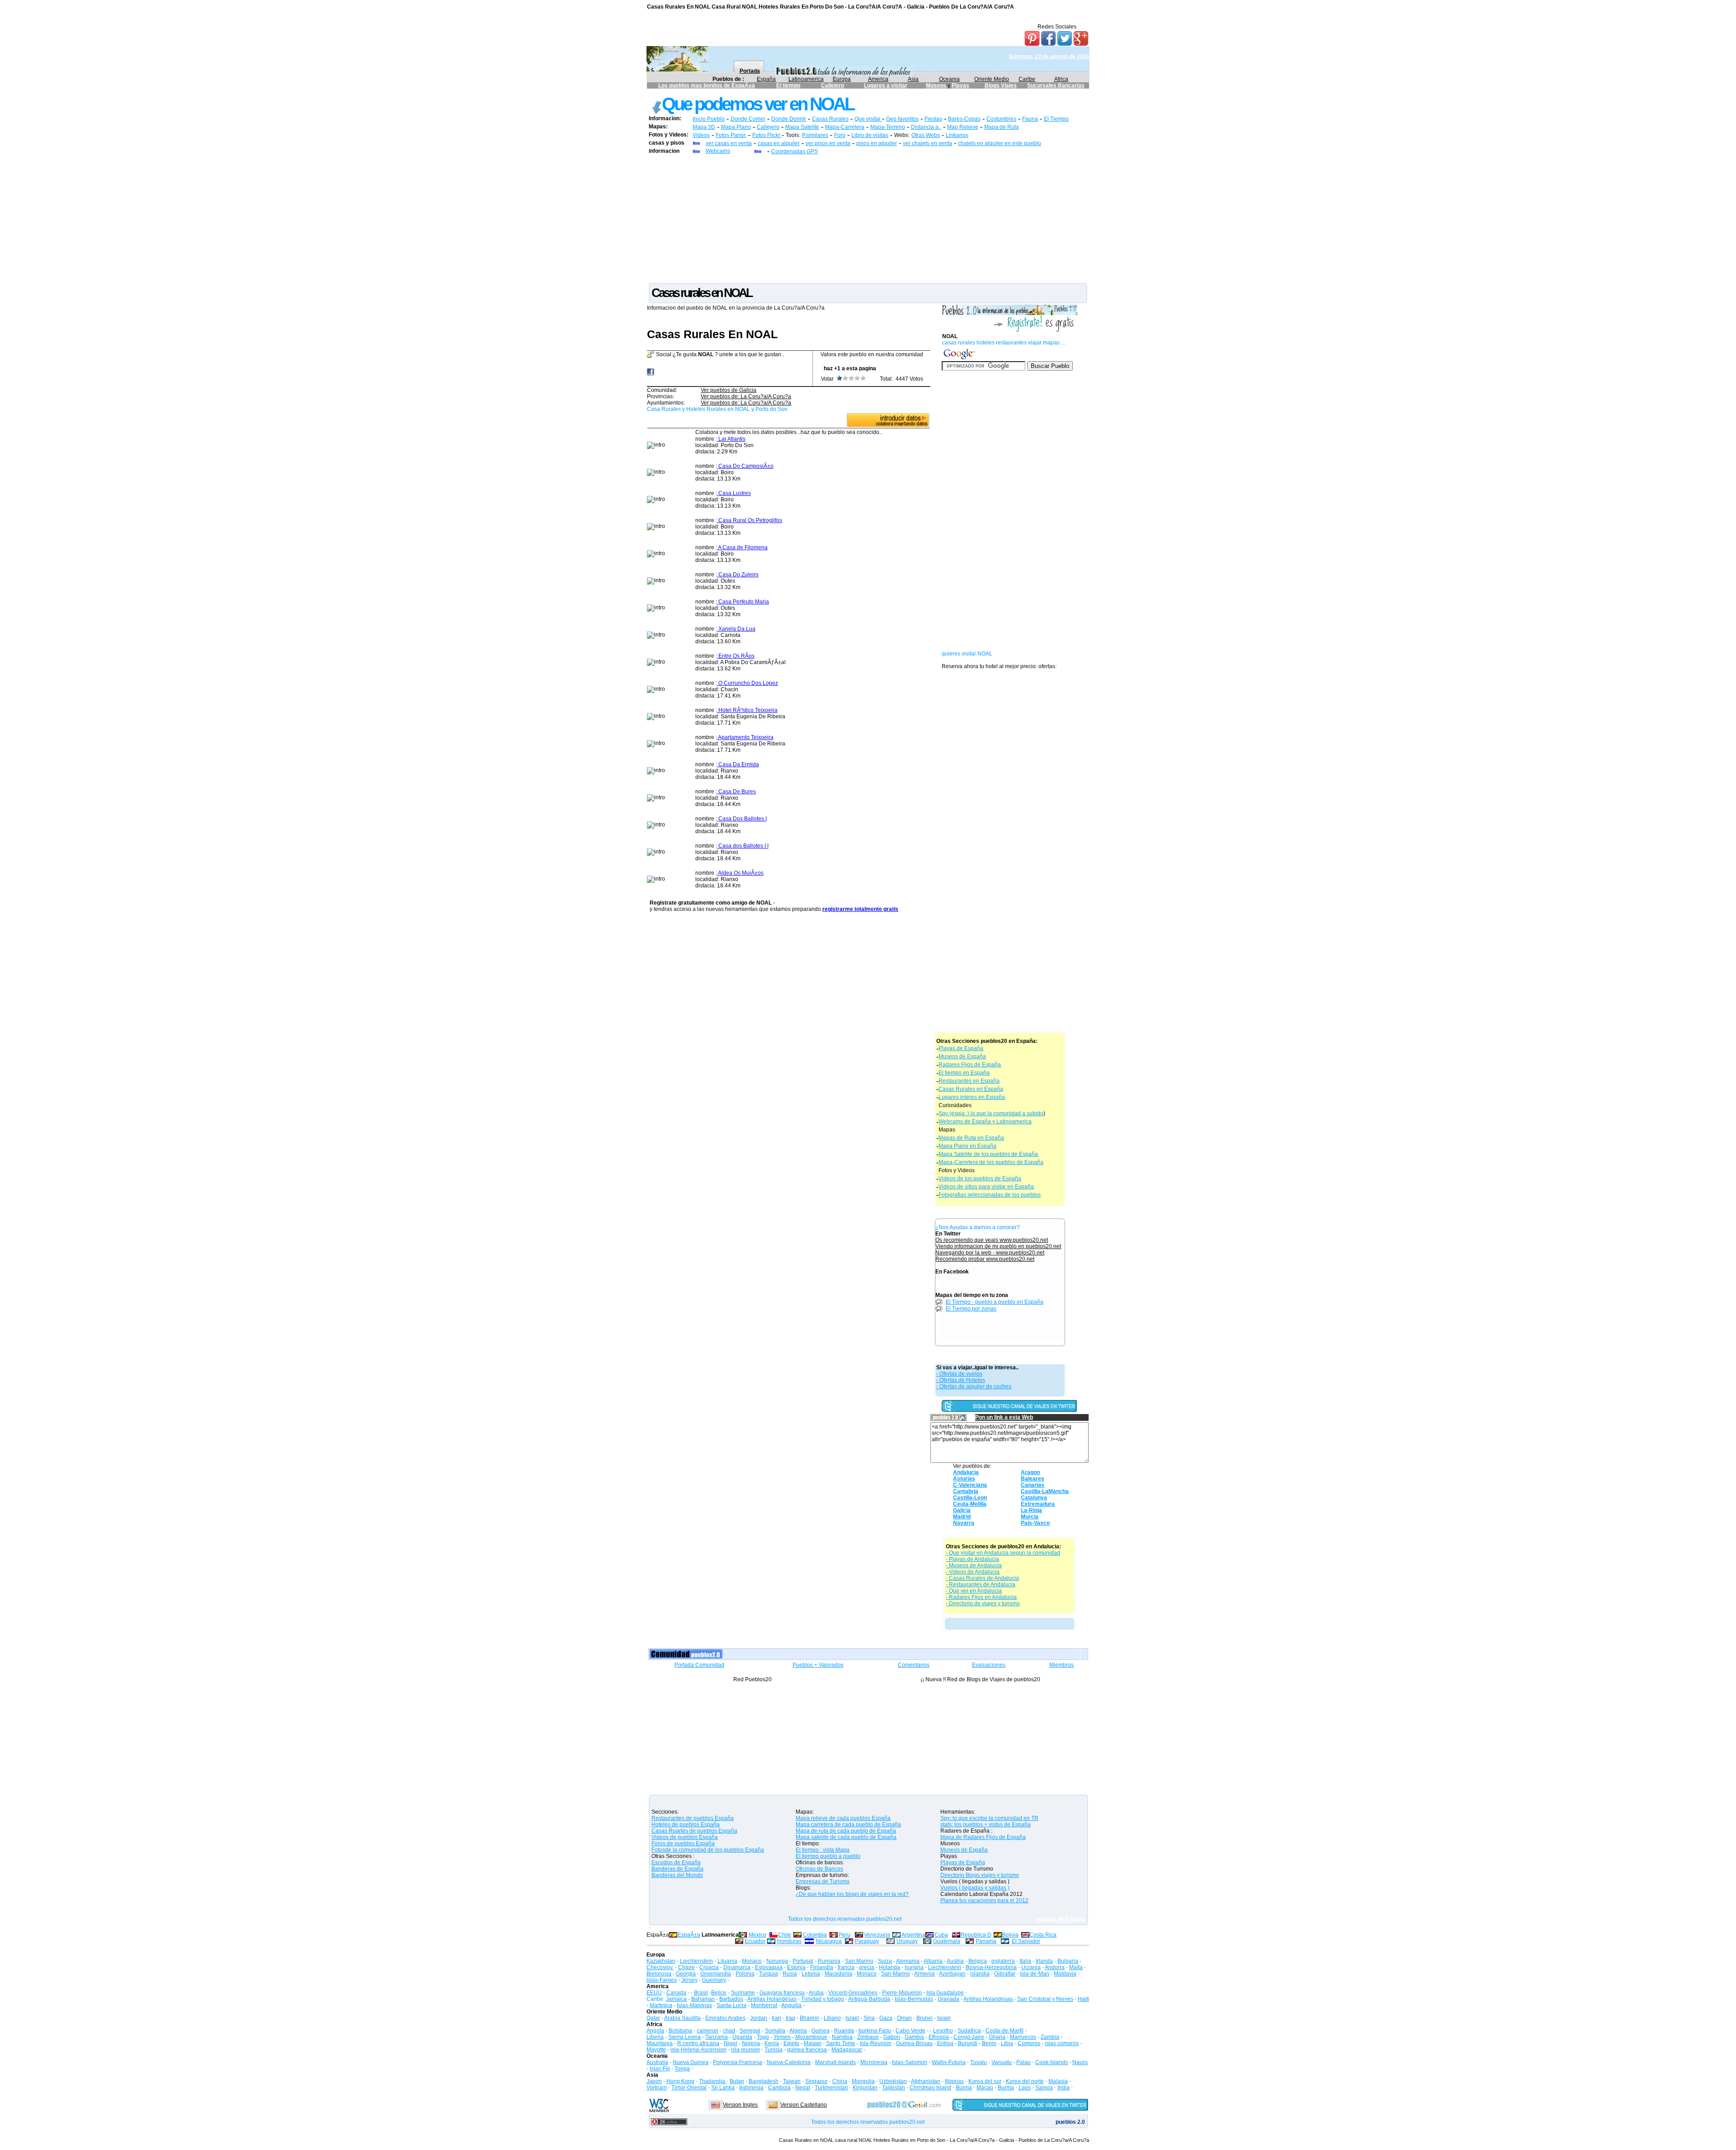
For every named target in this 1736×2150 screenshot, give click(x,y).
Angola (655, 2031)
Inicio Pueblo (709, 119)
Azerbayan (952, 1974)
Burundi (968, 2043)
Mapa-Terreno (888, 127)
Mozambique (811, 2037)
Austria (955, 1961)
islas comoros (1062, 2043)
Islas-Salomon (910, 2062)
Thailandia (713, 2081)
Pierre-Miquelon (902, 1993)
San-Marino (896, 1974)
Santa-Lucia (731, 2005)
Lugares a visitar (886, 85)
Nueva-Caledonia (789, 2062)
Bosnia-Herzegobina (991, 1967)
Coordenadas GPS (795, 151)
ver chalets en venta (927, 143)
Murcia (1030, 1517)
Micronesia (874, 2062)
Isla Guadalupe (945, 1993)
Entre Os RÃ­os (736, 656)
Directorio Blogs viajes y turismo (980, 1875)
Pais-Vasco (1035, 1523)
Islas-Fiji (660, 2069)
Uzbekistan (893, 2081)
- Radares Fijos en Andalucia (981, 1597)
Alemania (908, 1961)
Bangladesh (764, 2081)
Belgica (978, 1961)
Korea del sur (985, 2081)
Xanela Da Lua (736, 629)
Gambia (914, 2037)
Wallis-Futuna (949, 2062)
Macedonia (838, 1974)
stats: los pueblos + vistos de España (986, 1825)
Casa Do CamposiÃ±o (745, 466)
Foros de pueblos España (683, 1844)
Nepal (803, 2088)
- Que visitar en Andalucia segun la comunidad (1003, 1553)
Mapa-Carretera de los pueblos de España (991, 1162)
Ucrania (1031, 1967)
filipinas (954, 2081)
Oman (904, 2018)
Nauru (1080, 2062)
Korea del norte (1025, 2081)
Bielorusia (659, 1974)
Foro (840, 135)
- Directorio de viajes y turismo (983, 1603)
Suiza (885, 1961)
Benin (989, 2043)
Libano (832, 2018)
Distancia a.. (926, 127)
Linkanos (957, 135)
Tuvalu (979, 2062)
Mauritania (660, 2043)
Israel (852, 2018)
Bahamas (703, 1999)
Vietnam (657, 2088)
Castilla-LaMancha (1045, 1491)
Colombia (815, 1935)
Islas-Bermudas (914, 1999)
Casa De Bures (736, 792)
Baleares (1033, 1479)
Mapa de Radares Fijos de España (983, 1837)
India (1064, 2088)
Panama (986, 1941)
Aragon (1030, 1472)
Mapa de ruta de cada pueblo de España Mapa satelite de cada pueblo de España (846, 1834)
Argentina (913, 1935)
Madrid (962, 1517)
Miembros (1061, 1665)
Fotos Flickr (767, 135)
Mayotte (656, 2050)
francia (846, 1967)
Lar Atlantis (731, 439)
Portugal (803, 1961)
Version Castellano (804, 2105)
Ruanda (844, 2031)
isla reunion (745, 2050)
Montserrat (764, 2005)
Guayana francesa (782, 1993)
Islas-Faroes (662, 1980)
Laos (1025, 2088)
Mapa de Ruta (1002, 127)
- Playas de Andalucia (972, 1559)
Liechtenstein (696, 1961)
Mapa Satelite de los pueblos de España (988, 1154)
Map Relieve (963, 127)
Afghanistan (926, 2081)
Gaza (886, 2018)
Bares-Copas (964, 119)
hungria (914, 1967)
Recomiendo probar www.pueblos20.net (985, 1259)
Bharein (809, 2018)
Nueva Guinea (691, 2062)
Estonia (796, 1967)
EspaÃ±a (689, 1935)
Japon (654, 2081)
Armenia (925, 1974)
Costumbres (1001, 119)
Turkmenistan (831, 2088)
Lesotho (943, 2031)
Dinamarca (737, 1967)
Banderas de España (677, 1869)
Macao (985, 2088)
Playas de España (961, 1048)
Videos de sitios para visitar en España (986, 1187)
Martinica (661, 2005)
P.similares (815, 135)
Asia (913, 79)
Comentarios (914, 1665)
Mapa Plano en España (967, 1146)
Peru (844, 1935)
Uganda (742, 2037)
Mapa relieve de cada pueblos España (843, 1818)
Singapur (816, 2081)
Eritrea (945, 2043)
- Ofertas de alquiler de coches (974, 1386)
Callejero (833, 85)
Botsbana (680, 2031)
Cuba (941, 1935)
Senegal (750, 2031)
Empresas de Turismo (823, 1881)
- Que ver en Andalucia (974, 1591)
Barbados (731, 1999)
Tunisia (774, 2050)
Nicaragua (829, 1941)
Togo (763, 2037)
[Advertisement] (868, 218)
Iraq (790, 2018)
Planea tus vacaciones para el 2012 (984, 1900)
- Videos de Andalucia (973, 1572)
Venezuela (877, 1935)
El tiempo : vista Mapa (823, 1850)
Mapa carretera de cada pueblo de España (848, 1825)
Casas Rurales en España (971, 1089)
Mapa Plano (736, 127)
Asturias (964, 1479)
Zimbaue (868, 2037)
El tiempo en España (964, 1073)
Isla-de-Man (1035, 1974)
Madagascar (847, 2050)
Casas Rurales (830, 119)
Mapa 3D (704, 127)
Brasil (701, 1993)
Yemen (782, 2037)
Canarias (1033, 1485)
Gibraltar (1005, 1974)
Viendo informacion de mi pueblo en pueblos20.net (998, 1246)
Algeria (798, 2031)
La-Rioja (1031, 1510)
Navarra (964, 1523)
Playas (960, 85)
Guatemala (947, 1941)
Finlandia (822, 1967)
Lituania (727, 1961)
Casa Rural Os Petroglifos (750, 520)
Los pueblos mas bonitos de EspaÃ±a (707, 85)
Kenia (772, 2043)
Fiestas (933, 119)
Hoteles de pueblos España (686, 1825)
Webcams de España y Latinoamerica (985, 1122)
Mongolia (863, 2081)
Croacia (709, 1967)
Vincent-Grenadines (853, 1993)
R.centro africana (698, 2043)
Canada (676, 1993)
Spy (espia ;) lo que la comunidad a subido (991, 1113)
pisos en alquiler (877, 143)
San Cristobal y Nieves (1045, 1999)
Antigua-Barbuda (869, 1999)
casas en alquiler (779, 143)
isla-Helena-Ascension (698, 2050)
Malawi (813, 2043)
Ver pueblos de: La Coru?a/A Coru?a (746, 396)
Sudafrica (969, 2031)
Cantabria (966, 1491)
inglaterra (1003, 1961)
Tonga (682, 2069)
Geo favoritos (902, 119)
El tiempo (788, 85)
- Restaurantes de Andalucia (981, 1584)
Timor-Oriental (689, 2088)
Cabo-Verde (910, 2031)
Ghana (997, 2037)
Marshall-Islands (835, 2062)
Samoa (1044, 2088)
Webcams (718, 151)
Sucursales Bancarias (1056, 85)
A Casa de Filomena (742, 547)
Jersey (689, 1980)
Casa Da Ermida (738, 764)
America (878, 79)
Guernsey (714, 1980)
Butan (737, 2081)
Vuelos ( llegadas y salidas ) (975, 1888)
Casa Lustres (734, 493)
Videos (701, 135)
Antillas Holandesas (772, 1999)
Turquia (769, 1974)
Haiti (1083, 1999)
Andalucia (966, 1472)
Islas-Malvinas (694, 2005)
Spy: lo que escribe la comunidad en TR (989, 1818)
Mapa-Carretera (845, 127)
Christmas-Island (930, 2088)
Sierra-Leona (684, 2037)
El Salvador (1026, 1941)
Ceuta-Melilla (970, 1504)
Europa (842, 79)
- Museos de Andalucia (974, 1565)
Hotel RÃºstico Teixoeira (747, 710)
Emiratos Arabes (725, 2018)
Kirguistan (865, 2088)
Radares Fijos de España (970, 1065)
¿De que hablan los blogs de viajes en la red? (852, 1894)
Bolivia (1010, 1935)
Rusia (790, 1974)
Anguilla (791, 2005)
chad (729, 2031)
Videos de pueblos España (685, 1837)
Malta (1076, 1967)
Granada (948, 1999)
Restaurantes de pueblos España (693, 1818)
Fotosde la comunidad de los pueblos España (708, 1850)
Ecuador (755, 1941)
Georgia (686, 1974)
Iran (776, 2018)
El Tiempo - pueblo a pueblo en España (995, 1302)
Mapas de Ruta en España (971, 1138)
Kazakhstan (661, 1961)
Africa (1061, 79)
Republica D (976, 1935)
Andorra (1055, 1967)
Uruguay (907, 1941)
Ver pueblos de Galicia (729, 390)
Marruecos (1023, 2037)
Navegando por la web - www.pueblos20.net (990, 1253)
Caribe (1027, 79)
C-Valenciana (970, 1485)
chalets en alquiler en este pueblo (1000, 143)
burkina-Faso (875, 2031)
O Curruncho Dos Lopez (748, 683)
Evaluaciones (989, 1665)
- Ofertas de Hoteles (961, 1380)
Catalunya (1034, 1498)
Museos (937, 85)
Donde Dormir (789, 119)
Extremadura (1038, 1504)
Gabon (892, 2037)
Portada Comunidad (699, 1665)
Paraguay (867, 1941)
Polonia (745, 1974)
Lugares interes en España (972, 1097)
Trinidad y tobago (823, 1999)
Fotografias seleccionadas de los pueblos (990, 1195)
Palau (1024, 2062)
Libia (1007, 2043)
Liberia (655, 2037)
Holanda (889, 1967)
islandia (980, 1974)
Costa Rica (1043, 1935)
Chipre (686, 1967)
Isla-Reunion (876, 2043)
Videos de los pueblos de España (980, 1179)
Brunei (925, 2018)
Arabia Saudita (682, 2018)
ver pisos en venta (828, 143)
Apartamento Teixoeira (745, 737)
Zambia (1050, 2037)
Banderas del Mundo (677, 1875)
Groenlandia (716, 1974)
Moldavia (1065, 1974)
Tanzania (717, 2037)
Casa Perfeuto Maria (743, 602)
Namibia (842, 2037)
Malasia (1058, 2081)
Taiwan (792, 2081)
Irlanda (1044, 1961)
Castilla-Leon (970, 1498)
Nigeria (751, 2043)
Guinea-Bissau (914, 2043)
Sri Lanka (723, 2088)
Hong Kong (680, 2081)
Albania (933, 1961)
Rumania (829, 1961)
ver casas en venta (729, 143)
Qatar (653, 2018)
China (840, 2081)
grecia (867, 1967)
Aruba (816, 1993)
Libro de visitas (870, 135)
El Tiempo (1056, 119)
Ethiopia (939, 2037)
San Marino (859, 1961)
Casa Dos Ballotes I (742, 819)
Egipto (791, 2043)
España (766, 79)
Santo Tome (841, 2043)
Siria (869, 2018)
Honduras (789, 1941)
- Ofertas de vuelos (959, 1374)
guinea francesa (807, 2050)
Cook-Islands (1052, 2062)
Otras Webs (926, 135)
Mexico (757, 1935)
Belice (719, 1993)
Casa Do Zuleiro (738, 575)
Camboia (779, 2088)
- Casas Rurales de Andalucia (982, 1578)
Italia (1025, 1961)
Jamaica (676, 1999)
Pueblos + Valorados (818, 1665)
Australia (657, 2062)
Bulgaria (1068, 1961)
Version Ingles (740, 2105)
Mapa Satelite (802, 127)
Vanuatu (1002, 2062)
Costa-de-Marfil (1005, 2031)
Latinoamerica (806, 79)
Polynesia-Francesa (738, 2062)
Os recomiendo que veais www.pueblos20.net (992, 1240)
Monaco (752, 1961)
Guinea (821, 2031)
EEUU (654, 1993)
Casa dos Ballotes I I (743, 846)
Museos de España (962, 1056)
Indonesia (751, 2088)
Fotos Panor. (731, 135)
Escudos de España (676, 1862)
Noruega (777, 1961)
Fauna (1030, 119)
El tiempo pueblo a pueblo (828, 1856)
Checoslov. (660, 1967)
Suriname (743, 1993)
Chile (785, 1935)
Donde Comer (748, 119)
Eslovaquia (769, 1967)
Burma (964, 2088)
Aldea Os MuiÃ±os (740, 873)
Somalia (775, 2031)
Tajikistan (894, 2088)
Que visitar (868, 119)
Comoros (1029, 2043)
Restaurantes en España (969, 1081)
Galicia (962, 1510)
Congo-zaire (969, 2037)
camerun (708, 2031)
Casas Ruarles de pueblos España (694, 1831)
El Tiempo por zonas (971, 1309)
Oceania (949, 79)
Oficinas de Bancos (819, 1869)
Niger (731, 2043)
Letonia (811, 1974)
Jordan (759, 2018)
